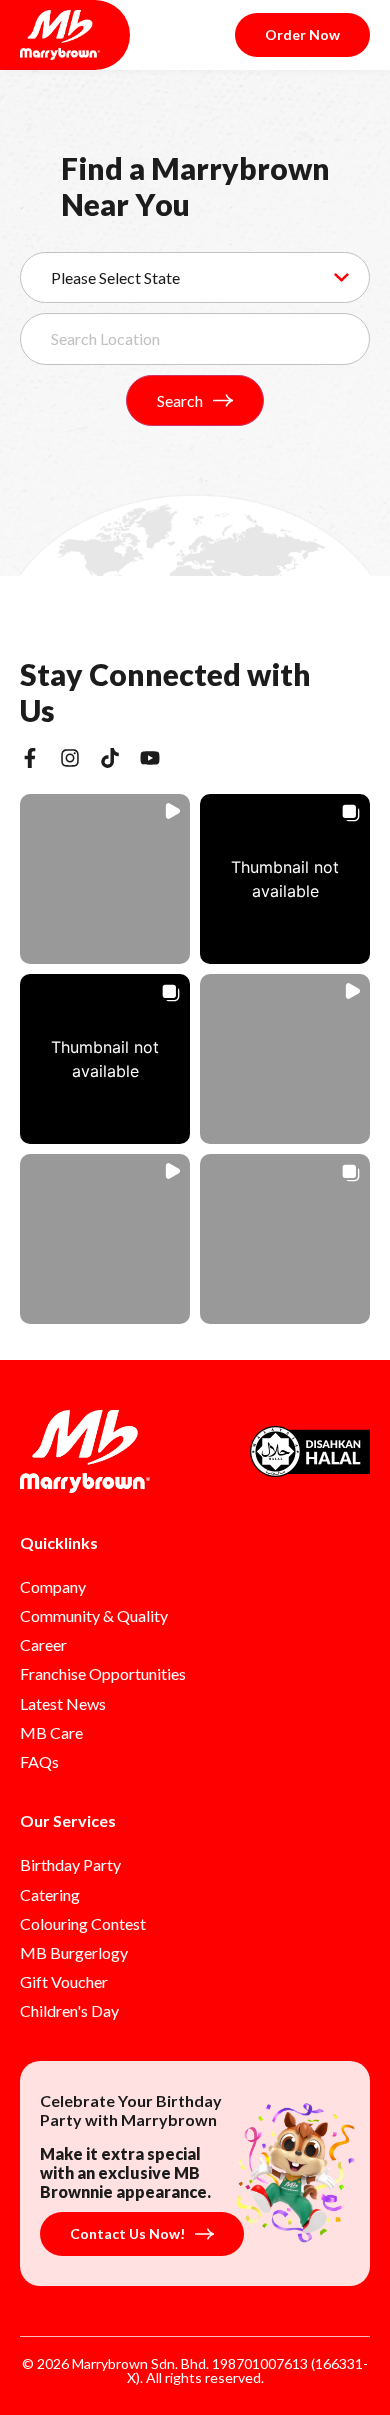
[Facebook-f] (30, 758)
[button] (105, 879)
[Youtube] (150, 758)
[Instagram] (70, 758)
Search (180, 400)
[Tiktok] (110, 758)
